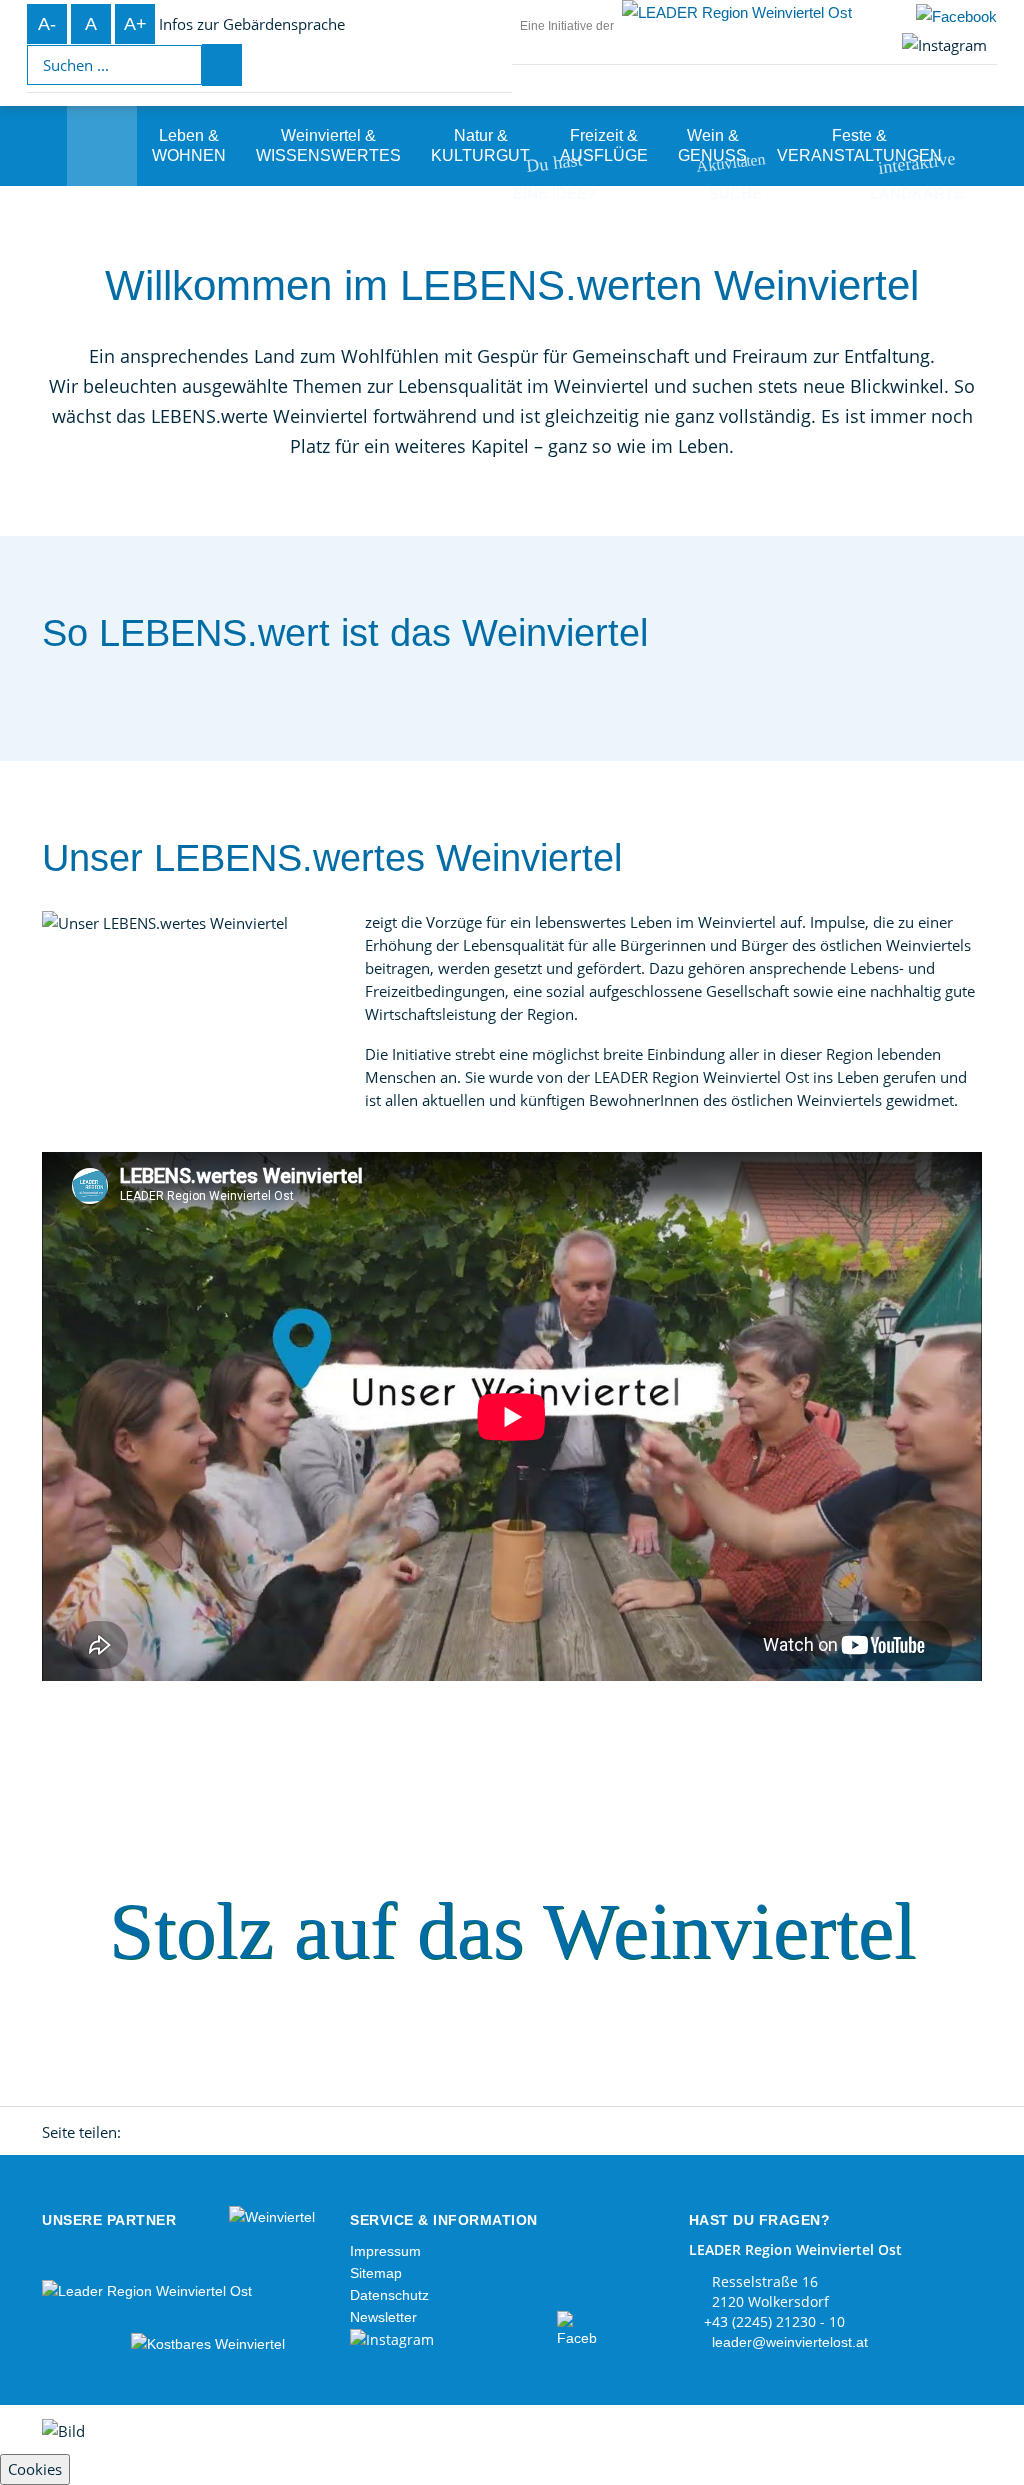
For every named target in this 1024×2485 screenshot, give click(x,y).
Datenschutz (389, 2295)
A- (47, 24)
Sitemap (376, 2273)
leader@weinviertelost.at (790, 2342)
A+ (135, 24)
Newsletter (383, 2317)
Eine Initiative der (567, 26)
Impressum (385, 2251)
